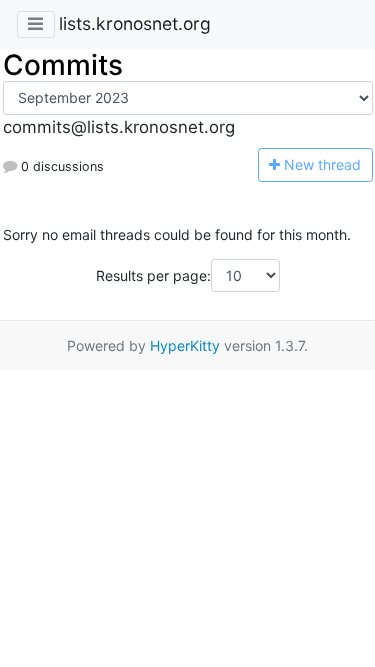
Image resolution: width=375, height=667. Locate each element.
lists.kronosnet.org (135, 23)
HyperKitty (185, 345)
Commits (63, 65)
